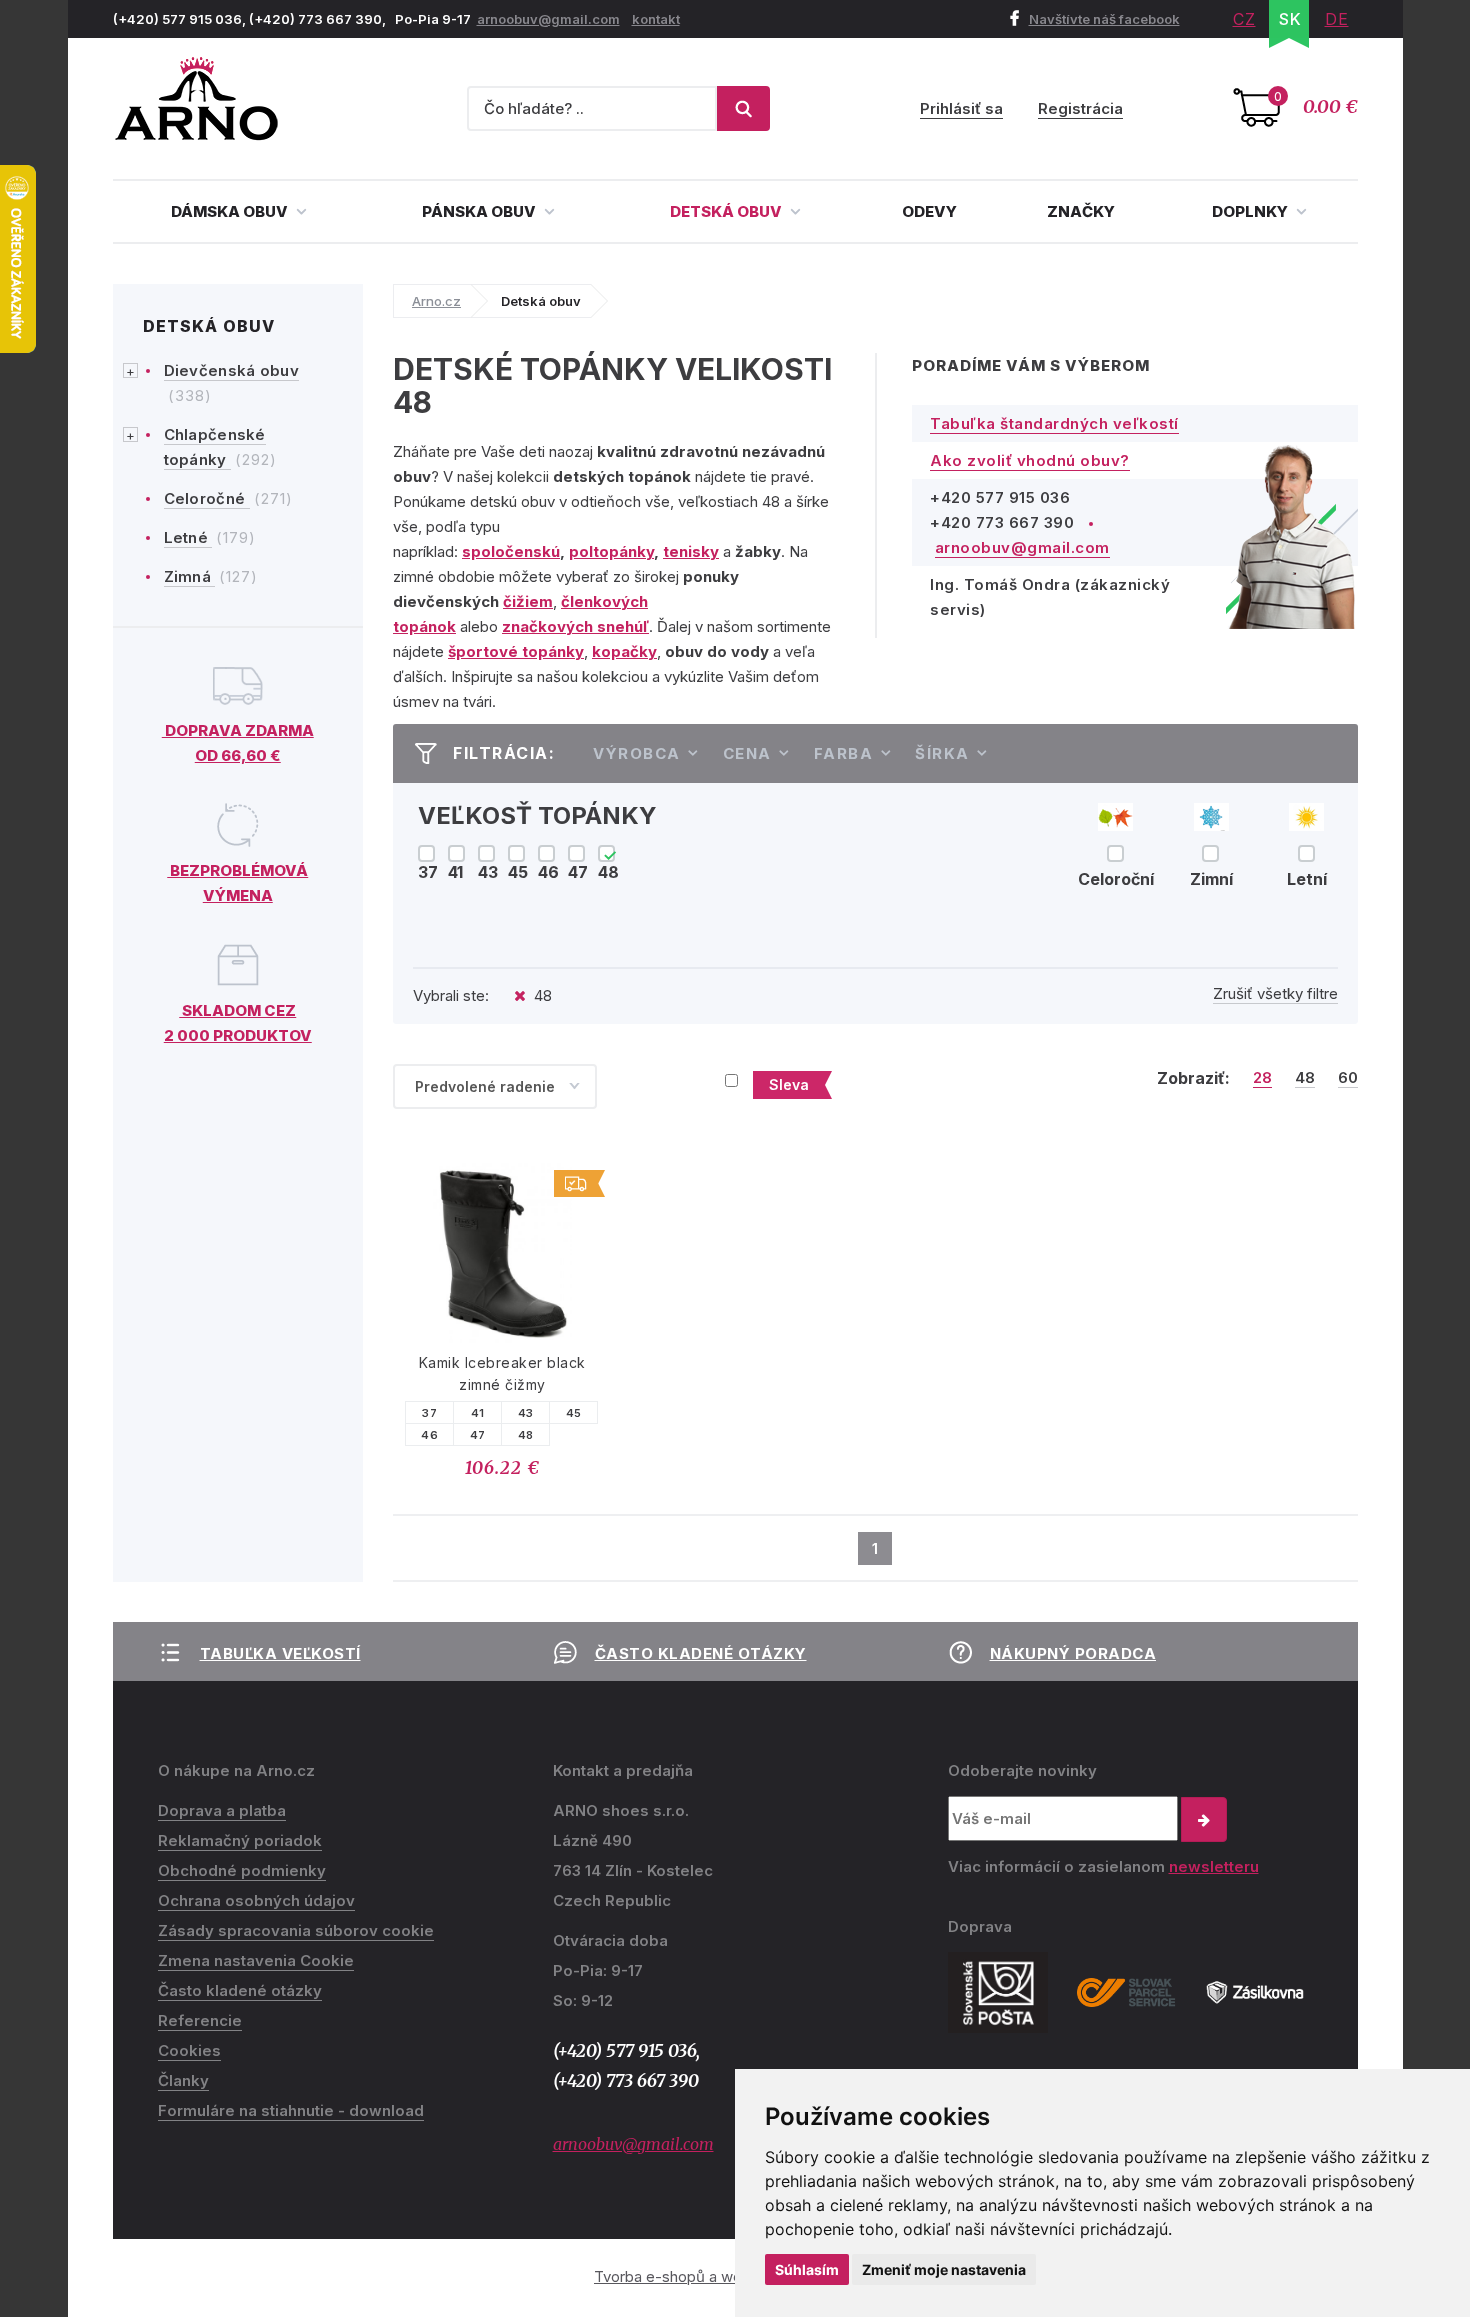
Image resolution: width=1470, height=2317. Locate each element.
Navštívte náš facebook (1104, 19)
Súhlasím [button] (807, 2269)
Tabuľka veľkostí (280, 1653)
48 (1305, 1078)
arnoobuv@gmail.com (548, 19)
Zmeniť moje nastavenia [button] (944, 2269)
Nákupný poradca (1073, 1653)
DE (1337, 19)
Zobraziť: (1193, 1078)
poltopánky (611, 551)
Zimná (190, 576)
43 (526, 1413)
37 (429, 1413)
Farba (844, 753)
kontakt (656, 19)
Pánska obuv (480, 211)
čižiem (528, 601)
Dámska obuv (231, 211)
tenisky (691, 551)
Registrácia (1080, 108)
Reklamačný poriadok (240, 1840)
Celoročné (207, 498)
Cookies (189, 2050)
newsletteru (1214, 1866)
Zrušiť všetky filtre (1275, 993)
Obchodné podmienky (242, 1870)
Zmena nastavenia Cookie (256, 1960)
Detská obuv (727, 211)
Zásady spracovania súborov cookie (296, 1930)
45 (574, 1413)
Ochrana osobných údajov (256, 1900)
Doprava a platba (222, 1810)
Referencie (200, 2020)
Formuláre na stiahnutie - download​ (291, 2110)
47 (478, 1435)
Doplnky (1251, 211)
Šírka (942, 753)
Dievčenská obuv (232, 370)
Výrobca (637, 753)
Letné (188, 537)
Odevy (929, 211)
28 (1262, 1078)
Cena (747, 753)
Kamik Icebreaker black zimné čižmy (502, 1373)
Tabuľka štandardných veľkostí (1054, 423)
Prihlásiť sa (961, 108)
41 (478, 1413)
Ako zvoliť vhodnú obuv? (1030, 460)
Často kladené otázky (701, 1653)
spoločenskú (511, 551)
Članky (183, 2080)
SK (1290, 19)
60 (1348, 1078)
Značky (1081, 211)
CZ (1244, 19)
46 (429, 1435)
